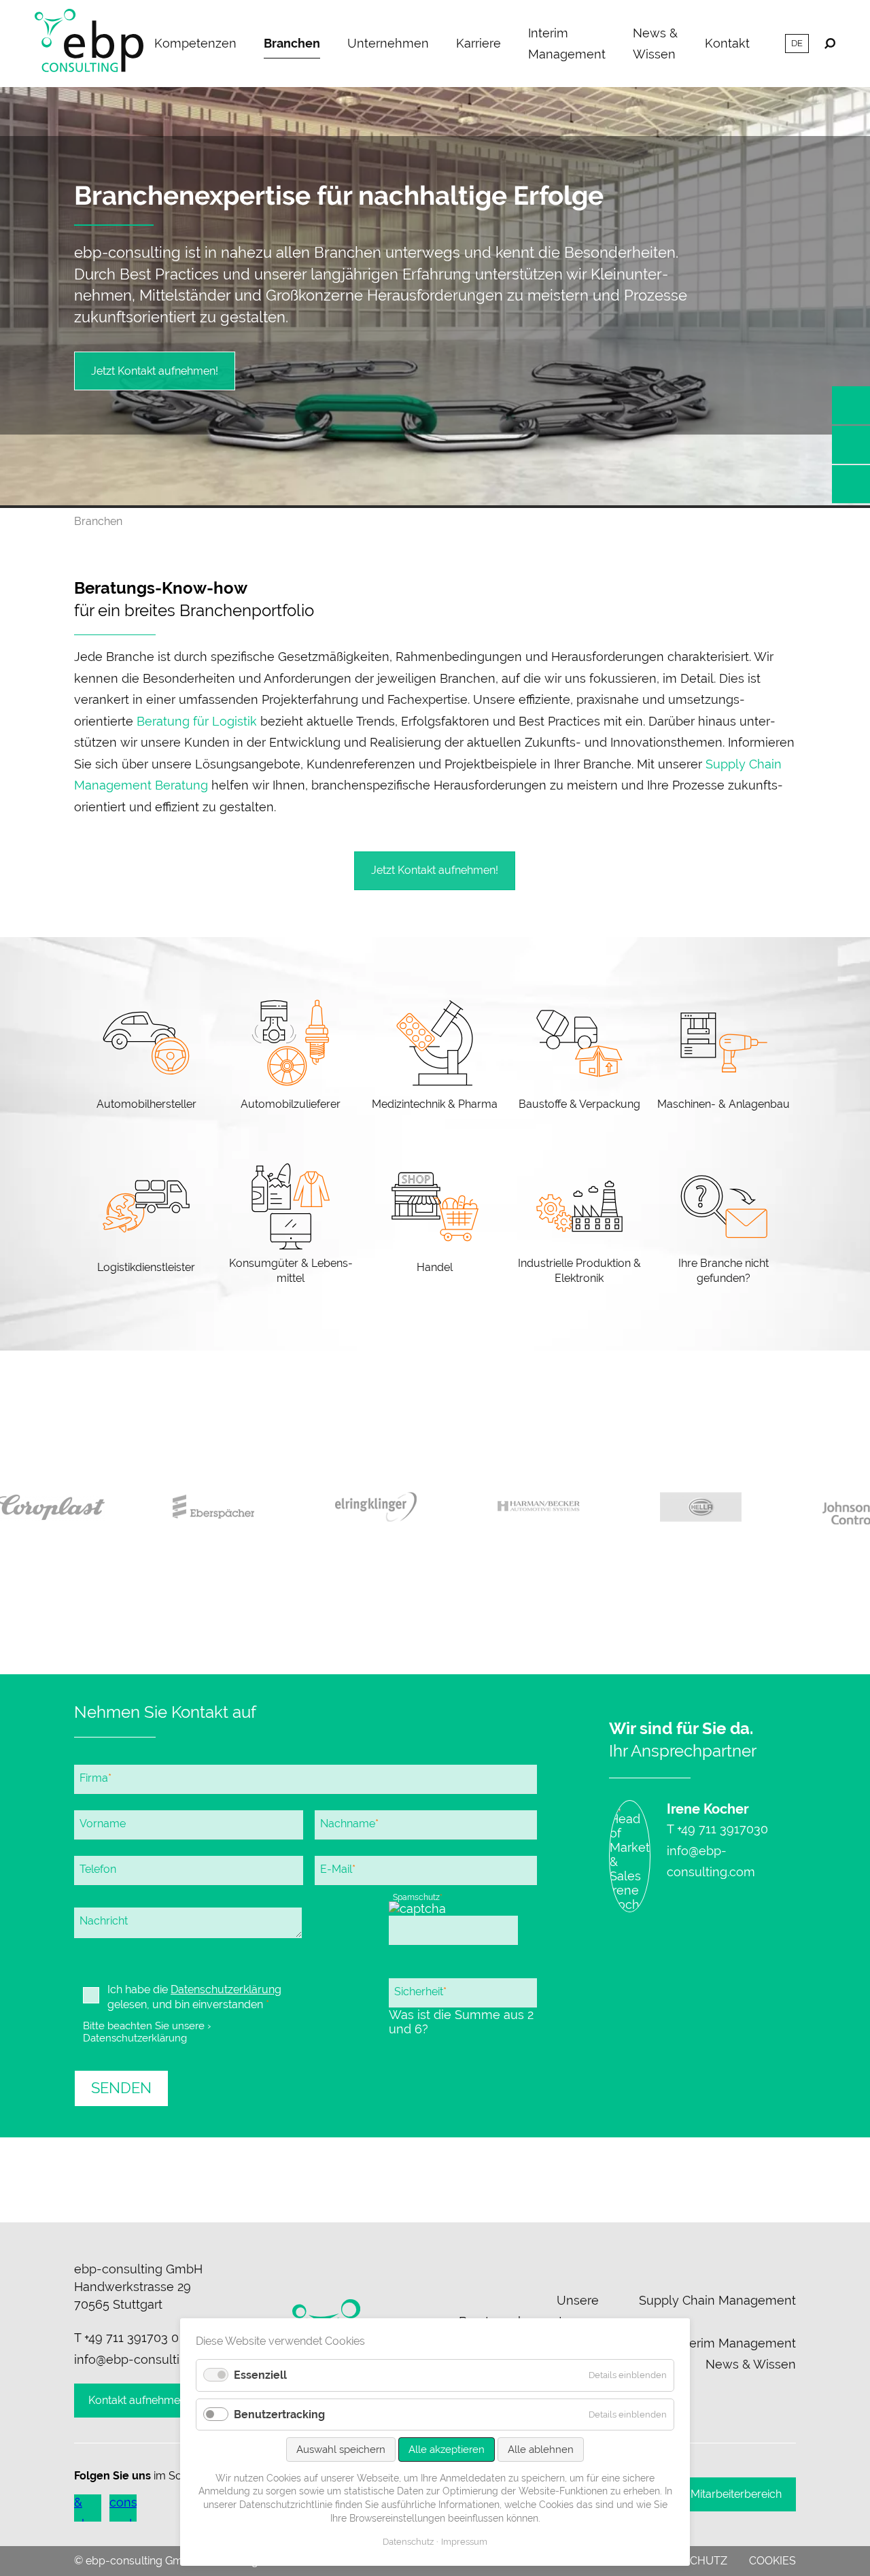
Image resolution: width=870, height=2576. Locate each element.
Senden (121, 2088)
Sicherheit (420, 1991)
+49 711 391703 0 (132, 2338)
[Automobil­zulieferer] (290, 1057)
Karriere (478, 43)
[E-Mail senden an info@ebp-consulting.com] (851, 445)
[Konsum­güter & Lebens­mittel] (290, 1225)
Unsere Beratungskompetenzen (529, 2311)
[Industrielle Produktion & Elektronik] (579, 1225)
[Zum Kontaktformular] (851, 484)
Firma (95, 1778)
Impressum (464, 2542)
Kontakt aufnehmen (137, 2400)
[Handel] (435, 1225)
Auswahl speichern (341, 2450)
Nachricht (104, 1921)
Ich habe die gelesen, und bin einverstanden (194, 1997)
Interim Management (567, 44)
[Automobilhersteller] (146, 1057)
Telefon (98, 1869)
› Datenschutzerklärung (147, 2032)
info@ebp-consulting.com (148, 2359)
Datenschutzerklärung (226, 1989)
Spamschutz (417, 1897)
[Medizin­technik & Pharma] (435, 1057)
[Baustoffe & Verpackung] (579, 1057)
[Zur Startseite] (89, 44)
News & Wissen (655, 44)
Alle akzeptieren (447, 2450)
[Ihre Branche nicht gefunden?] (724, 1225)
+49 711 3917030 (723, 1829)
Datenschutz (408, 2542)
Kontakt (727, 43)
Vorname (103, 1824)
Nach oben (435, 2179)
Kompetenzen (195, 43)
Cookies (772, 2561)
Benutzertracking (279, 2414)
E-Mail (337, 1869)
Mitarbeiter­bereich (736, 2494)
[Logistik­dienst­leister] (146, 1225)
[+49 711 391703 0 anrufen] (851, 405)
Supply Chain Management (717, 2300)
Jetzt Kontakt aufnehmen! (155, 371)
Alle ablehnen (541, 2450)
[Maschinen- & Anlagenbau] (724, 1057)
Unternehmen (388, 43)
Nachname (349, 1823)
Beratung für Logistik (197, 721)
